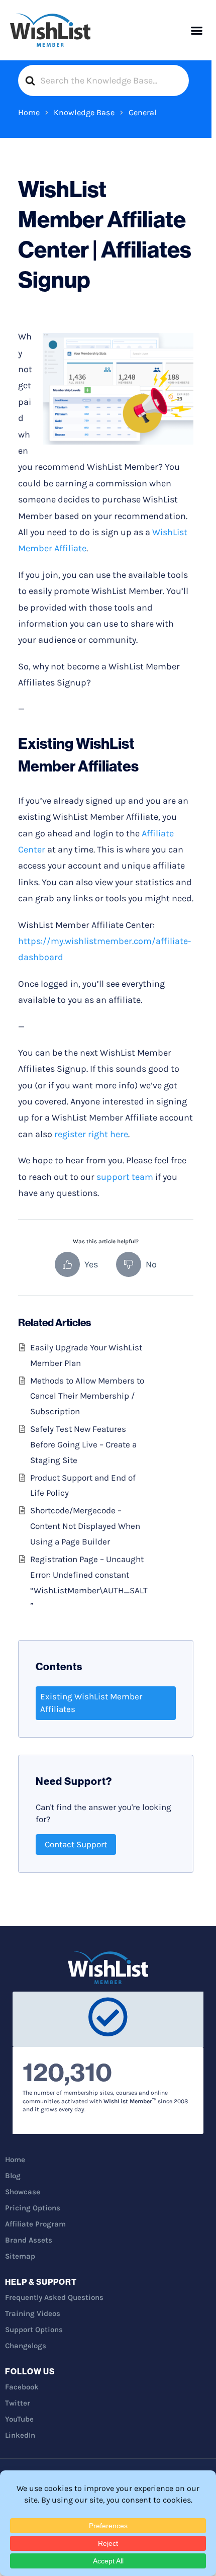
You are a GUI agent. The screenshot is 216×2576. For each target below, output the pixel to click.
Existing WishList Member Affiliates (91, 1703)
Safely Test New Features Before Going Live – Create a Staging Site (83, 1444)
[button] (197, 30)
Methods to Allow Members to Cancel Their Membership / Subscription (87, 1396)
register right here (91, 1134)
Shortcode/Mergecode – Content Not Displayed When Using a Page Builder (85, 1526)
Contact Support (76, 1844)
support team (125, 1177)
